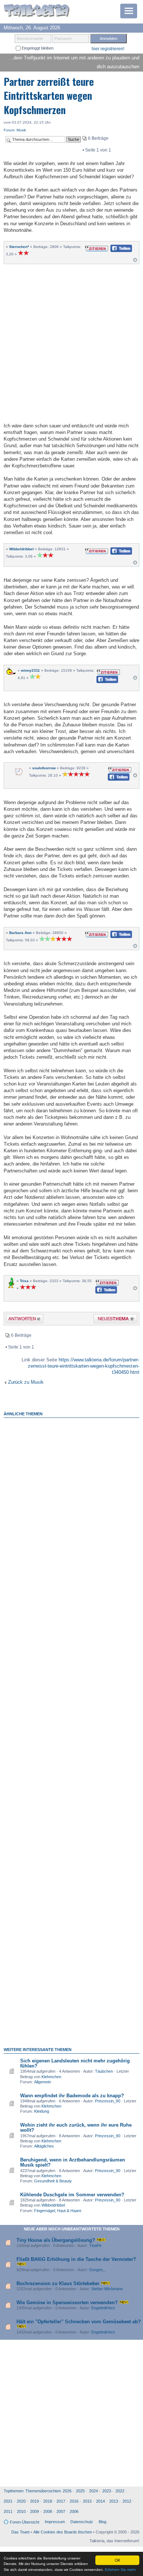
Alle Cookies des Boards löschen (63, 2532)
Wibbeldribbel (21, 549)
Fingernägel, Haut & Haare (58, 2211)
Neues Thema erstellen (113, 1320)
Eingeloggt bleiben (37, 48)
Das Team (21, 2532)
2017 (61, 2501)
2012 (127, 2501)
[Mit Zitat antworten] (97, 248)
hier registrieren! (108, 49)
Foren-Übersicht (25, 2522)
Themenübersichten (43, 2491)
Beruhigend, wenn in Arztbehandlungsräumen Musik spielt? (73, 2162)
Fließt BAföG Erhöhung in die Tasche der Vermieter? (76, 2259)
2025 (80, 2491)
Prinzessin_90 (108, 2101)
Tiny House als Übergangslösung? (56, 2240)
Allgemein (43, 2082)
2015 (87, 2501)
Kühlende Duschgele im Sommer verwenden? (72, 2195)
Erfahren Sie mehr (120, 2570)
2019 (34, 2501)
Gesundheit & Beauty (53, 2181)
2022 (120, 2491)
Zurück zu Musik (26, 1382)
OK (118, 2560)
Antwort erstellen (20, 1320)
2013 (114, 2501)
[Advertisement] (71, 342)
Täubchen (104, 2071)
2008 (48, 2511)
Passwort (63, 39)
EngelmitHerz (103, 2308)
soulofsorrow (44, 768)
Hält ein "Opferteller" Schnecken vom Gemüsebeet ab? (79, 2322)
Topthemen (14, 2491)
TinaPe (95, 2245)
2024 (93, 2491)
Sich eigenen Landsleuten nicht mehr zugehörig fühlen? (75, 2063)
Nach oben (135, 262)
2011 (8, 2511)
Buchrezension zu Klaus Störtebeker (58, 2283)
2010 (21, 2511)
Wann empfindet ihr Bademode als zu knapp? (72, 2096)
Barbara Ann (20, 933)
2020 (21, 2501)
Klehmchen (51, 2077)
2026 (67, 2491)
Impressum (55, 2522)
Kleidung (42, 2111)
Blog (102, 2522)
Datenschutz (82, 2522)
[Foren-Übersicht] (37, 11)
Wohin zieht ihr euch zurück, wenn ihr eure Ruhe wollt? (76, 2128)
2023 (107, 2491)
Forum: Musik (15, 130)
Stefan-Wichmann (107, 2289)
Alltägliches (44, 2146)
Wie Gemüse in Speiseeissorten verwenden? (67, 2303)
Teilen (115, 250)
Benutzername (30, 39)
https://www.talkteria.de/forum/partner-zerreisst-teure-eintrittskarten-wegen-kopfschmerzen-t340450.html (84, 1366)
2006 (74, 2511)
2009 (34, 2511)
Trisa (24, 1281)
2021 (8, 2501)
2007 (61, 2511)
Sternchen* (19, 247)
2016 (74, 2501)
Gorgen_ (97, 2270)
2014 (100, 2501)
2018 (48, 2501)
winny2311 (30, 670)
